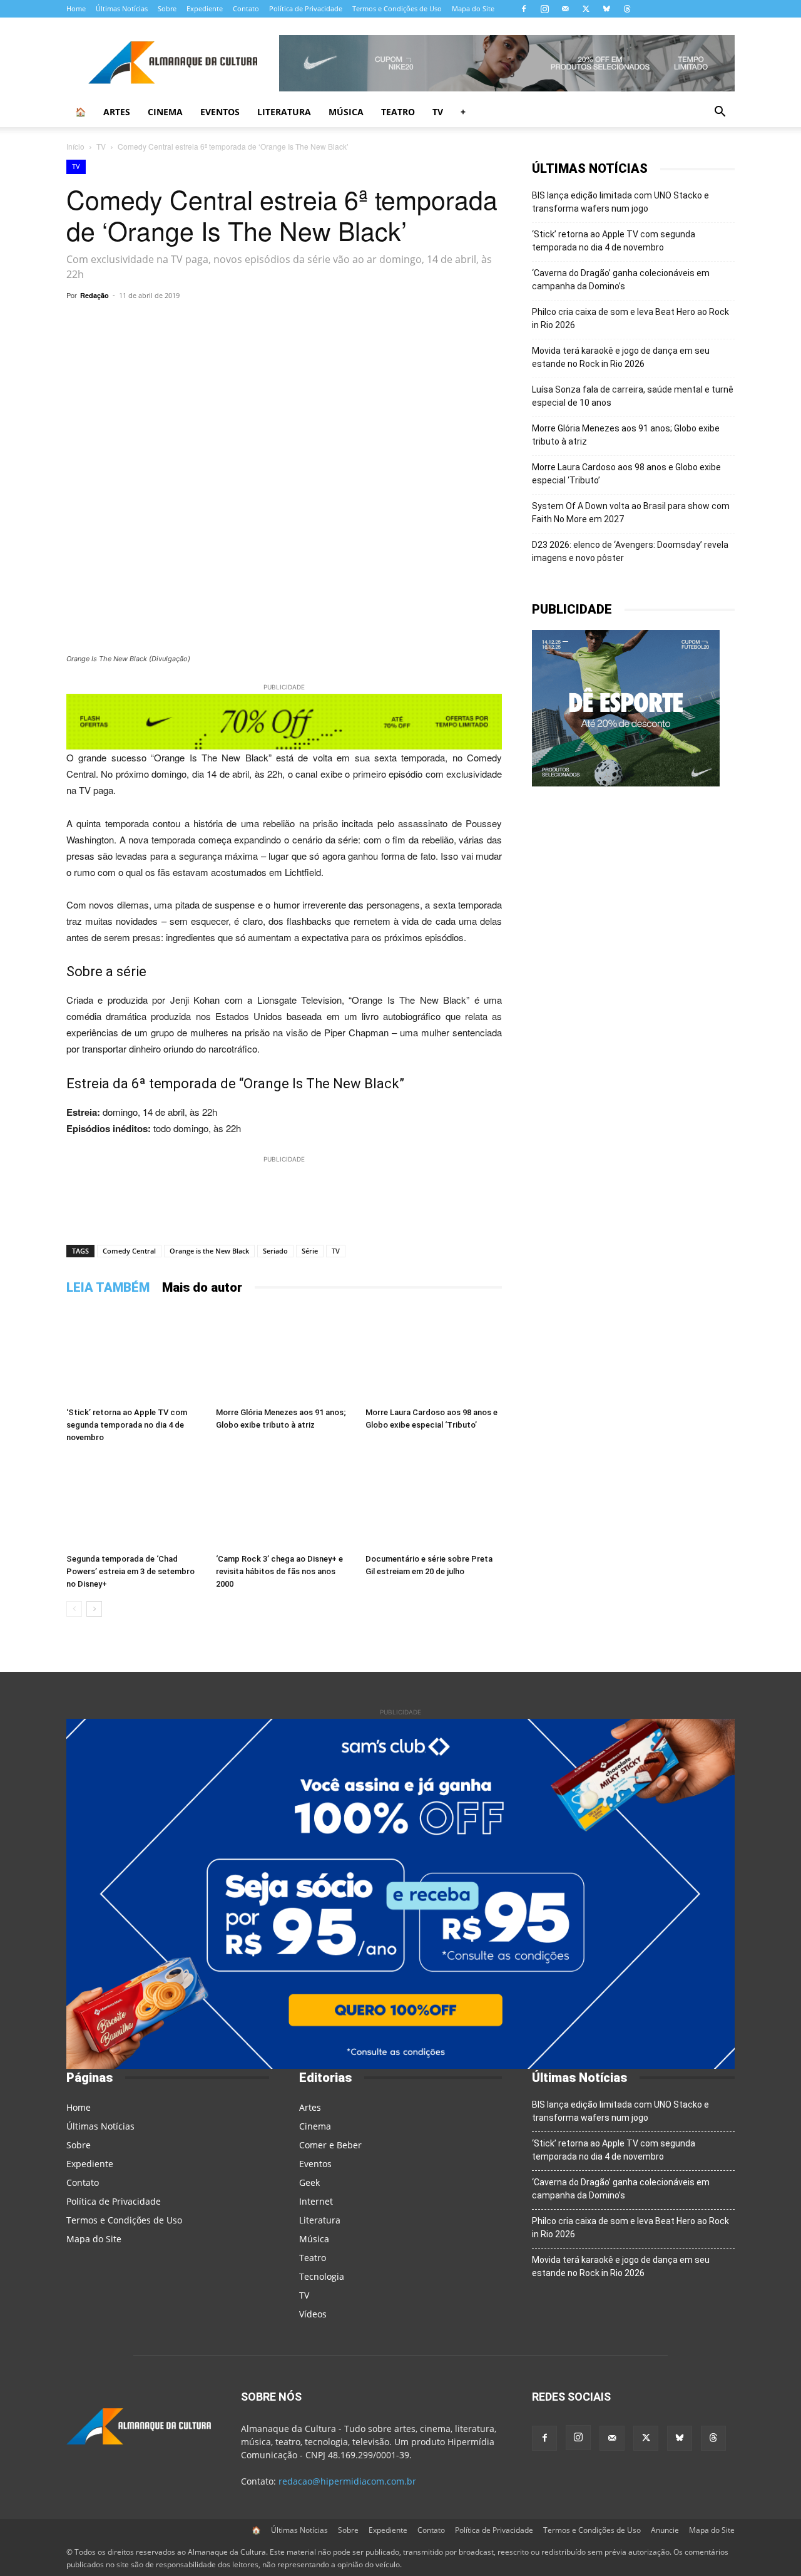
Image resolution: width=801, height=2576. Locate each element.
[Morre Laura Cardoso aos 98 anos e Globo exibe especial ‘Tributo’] (434, 1355)
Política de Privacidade (306, 8)
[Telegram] (237, 324)
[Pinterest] (323, 324)
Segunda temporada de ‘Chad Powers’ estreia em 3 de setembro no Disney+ (130, 1571)
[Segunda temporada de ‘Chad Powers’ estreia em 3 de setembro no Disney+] (135, 1502)
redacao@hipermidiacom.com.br (347, 2481)
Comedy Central (129, 1251)
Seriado (275, 1251)
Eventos (220, 112)
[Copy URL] (179, 324)
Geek (309, 2182)
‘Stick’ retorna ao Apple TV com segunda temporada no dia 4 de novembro (127, 1425)
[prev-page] (74, 1609)
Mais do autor (202, 1287)
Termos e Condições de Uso (397, 8)
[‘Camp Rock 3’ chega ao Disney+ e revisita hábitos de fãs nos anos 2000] (284, 1502)
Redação (94, 295)
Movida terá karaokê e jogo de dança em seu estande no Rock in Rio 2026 (621, 357)
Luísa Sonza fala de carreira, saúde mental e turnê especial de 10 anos (633, 396)
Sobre (167, 8)
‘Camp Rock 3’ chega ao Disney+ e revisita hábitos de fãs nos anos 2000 (279, 1571)
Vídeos (313, 2314)
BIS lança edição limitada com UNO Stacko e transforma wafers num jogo (620, 202)
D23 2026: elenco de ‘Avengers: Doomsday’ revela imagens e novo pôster (630, 551)
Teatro (398, 112)
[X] (586, 9)
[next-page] (94, 1609)
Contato (246, 8)
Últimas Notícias (122, 8)
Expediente (205, 8)
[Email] (409, 324)
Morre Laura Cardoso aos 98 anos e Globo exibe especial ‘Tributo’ (626, 474)
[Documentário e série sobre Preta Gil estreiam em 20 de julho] (434, 1502)
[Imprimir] (438, 324)
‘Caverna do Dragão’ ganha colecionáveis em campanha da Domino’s (621, 280)
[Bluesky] (606, 9)
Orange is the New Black (209, 1251)
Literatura (284, 112)
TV (438, 112)
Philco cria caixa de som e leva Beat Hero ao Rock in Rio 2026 (630, 318)
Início (75, 146)
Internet (316, 2201)
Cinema (165, 112)
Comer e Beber (330, 2145)
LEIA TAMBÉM (108, 1287)
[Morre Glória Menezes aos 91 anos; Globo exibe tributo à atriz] (284, 1355)
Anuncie (665, 2530)
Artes (117, 112)
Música (346, 112)
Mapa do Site (473, 8)
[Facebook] (524, 9)
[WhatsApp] (208, 324)
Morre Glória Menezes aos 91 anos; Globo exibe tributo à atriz (626, 435)
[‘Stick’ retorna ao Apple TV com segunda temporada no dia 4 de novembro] (135, 1355)
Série (310, 1251)
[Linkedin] (380, 324)
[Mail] (565, 9)
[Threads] (627, 9)
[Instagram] (544, 9)
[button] (720, 113)
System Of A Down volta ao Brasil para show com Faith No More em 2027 (631, 513)
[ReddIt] (352, 324)
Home (76, 8)
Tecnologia (322, 2276)
